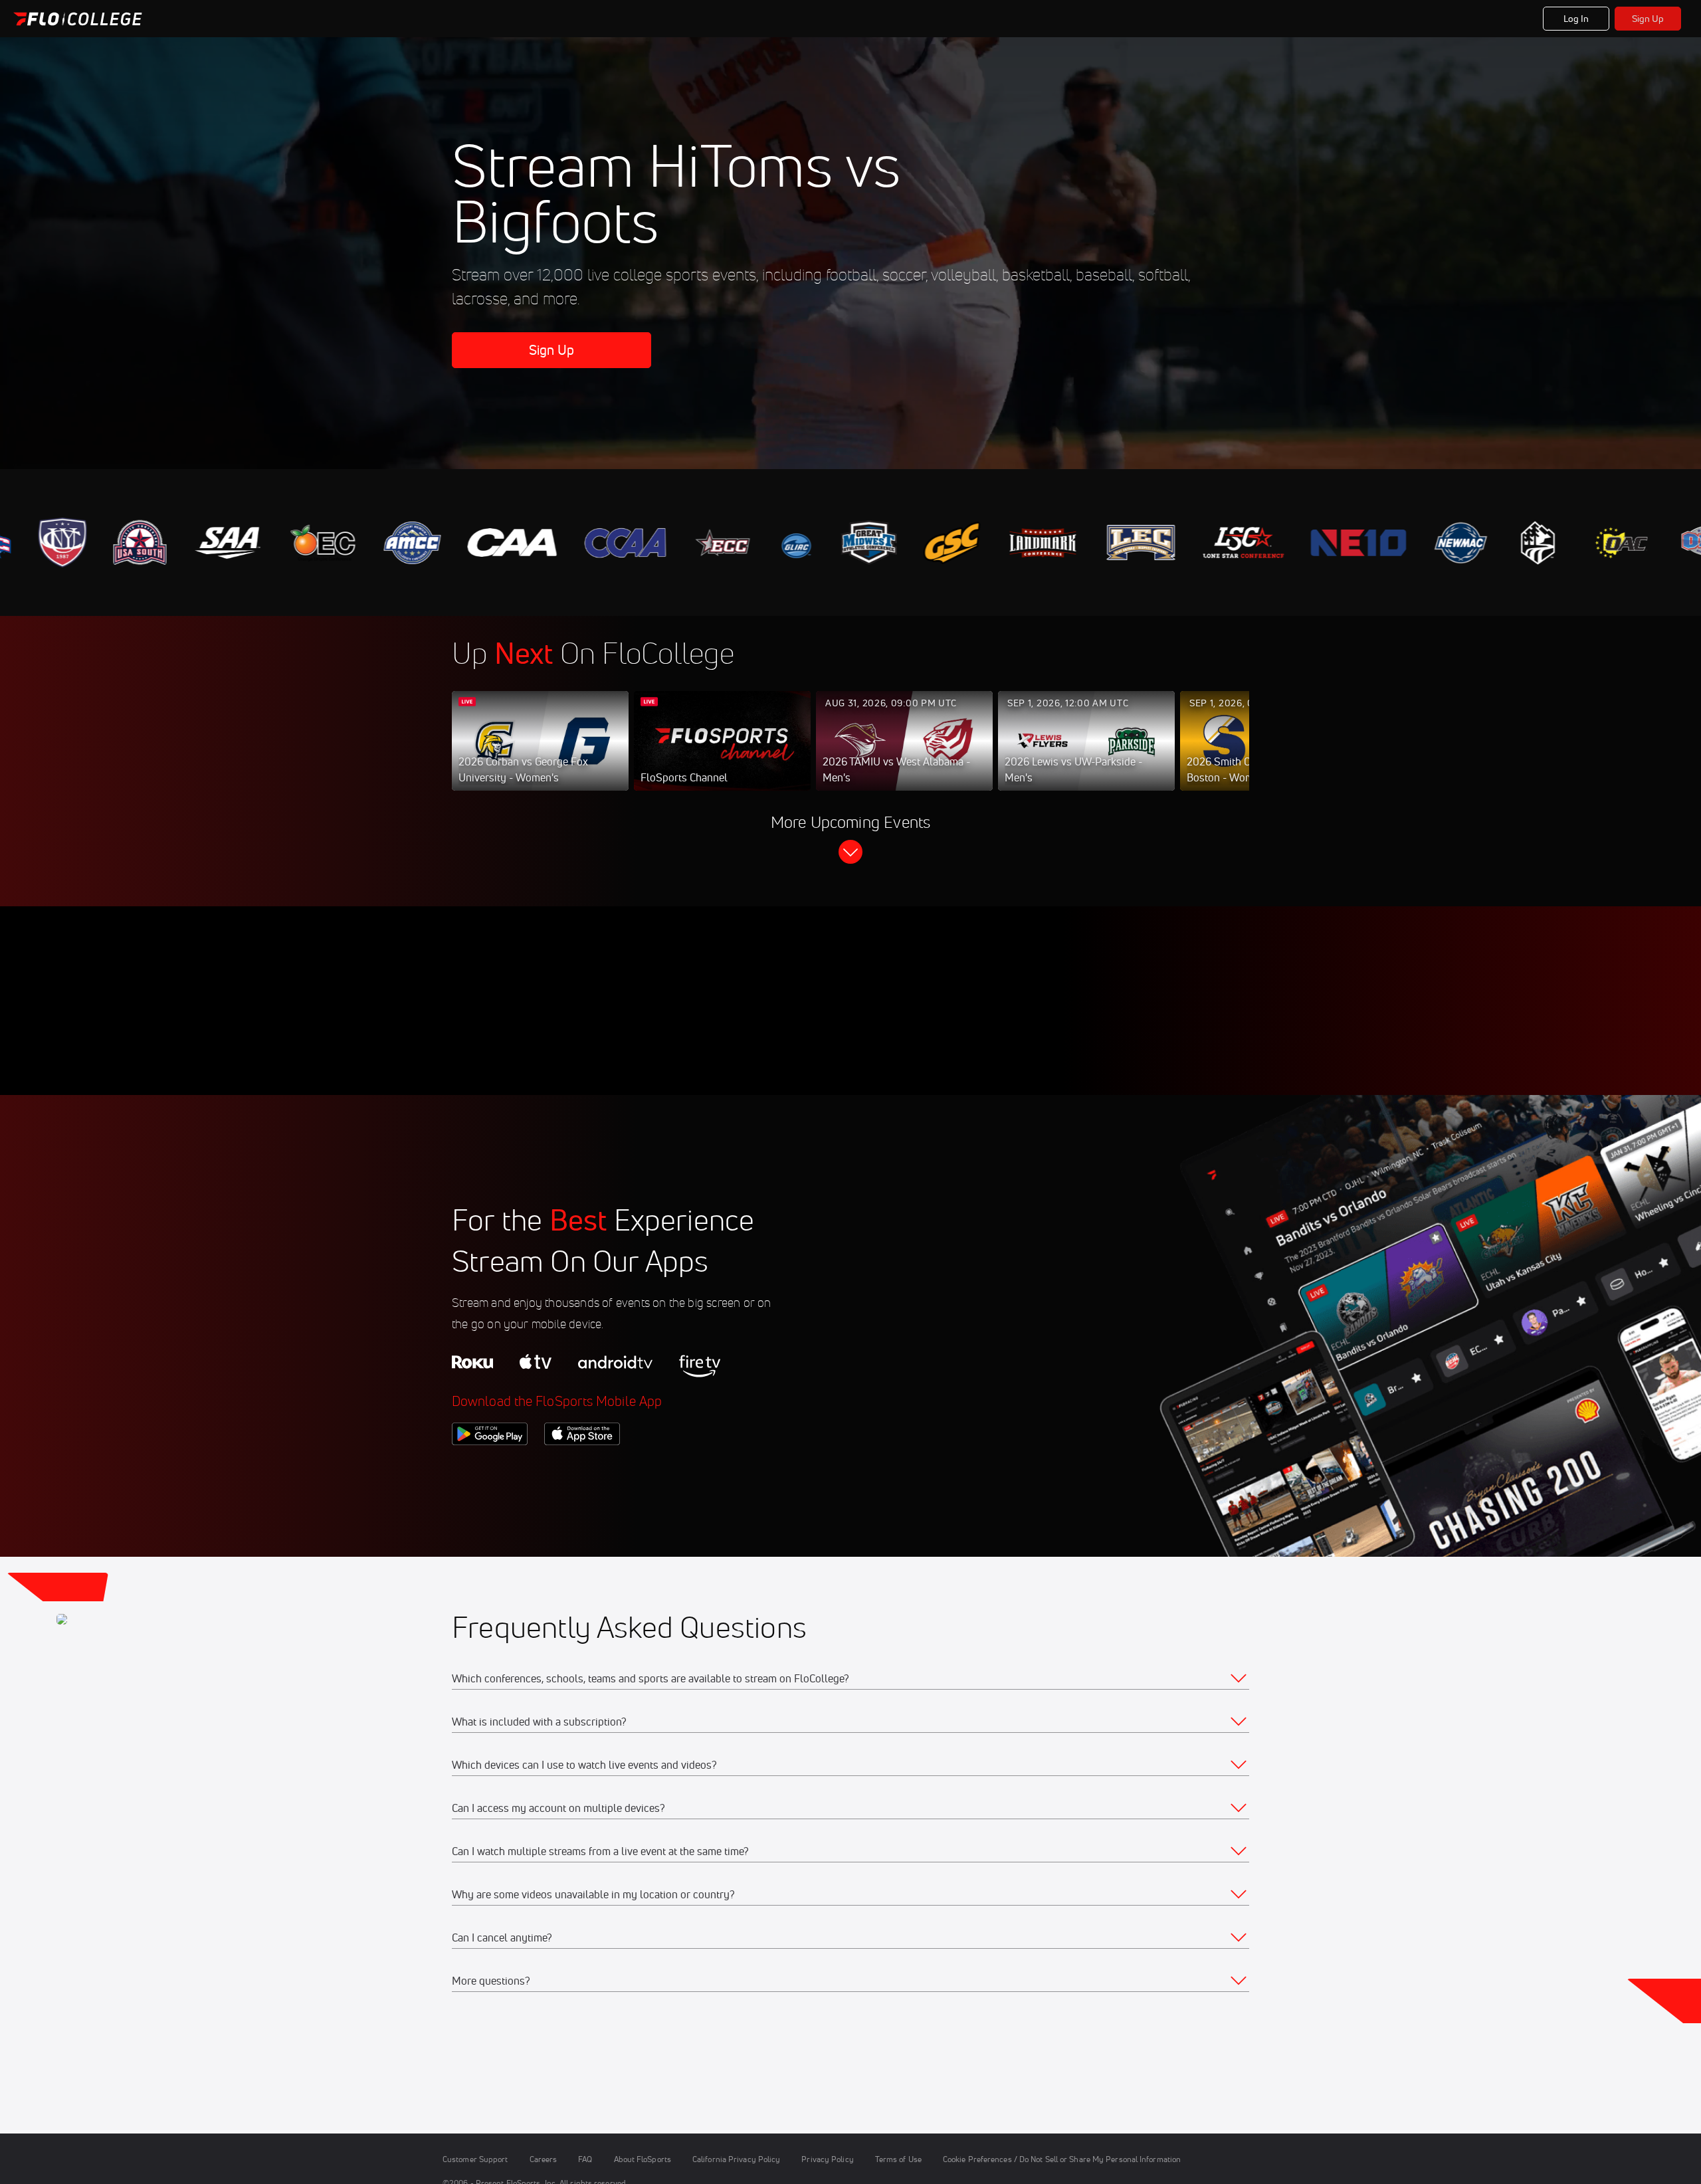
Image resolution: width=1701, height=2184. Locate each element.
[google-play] (490, 1468)
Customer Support (475, 2159)
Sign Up (1648, 19)
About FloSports (643, 2159)
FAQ (585, 2159)
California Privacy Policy (736, 2159)
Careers (544, 2159)
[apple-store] (582, 1468)
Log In (1576, 19)
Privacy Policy (827, 2159)
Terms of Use (898, 2159)
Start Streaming (540, 754)
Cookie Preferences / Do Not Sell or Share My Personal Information (1062, 2159)
